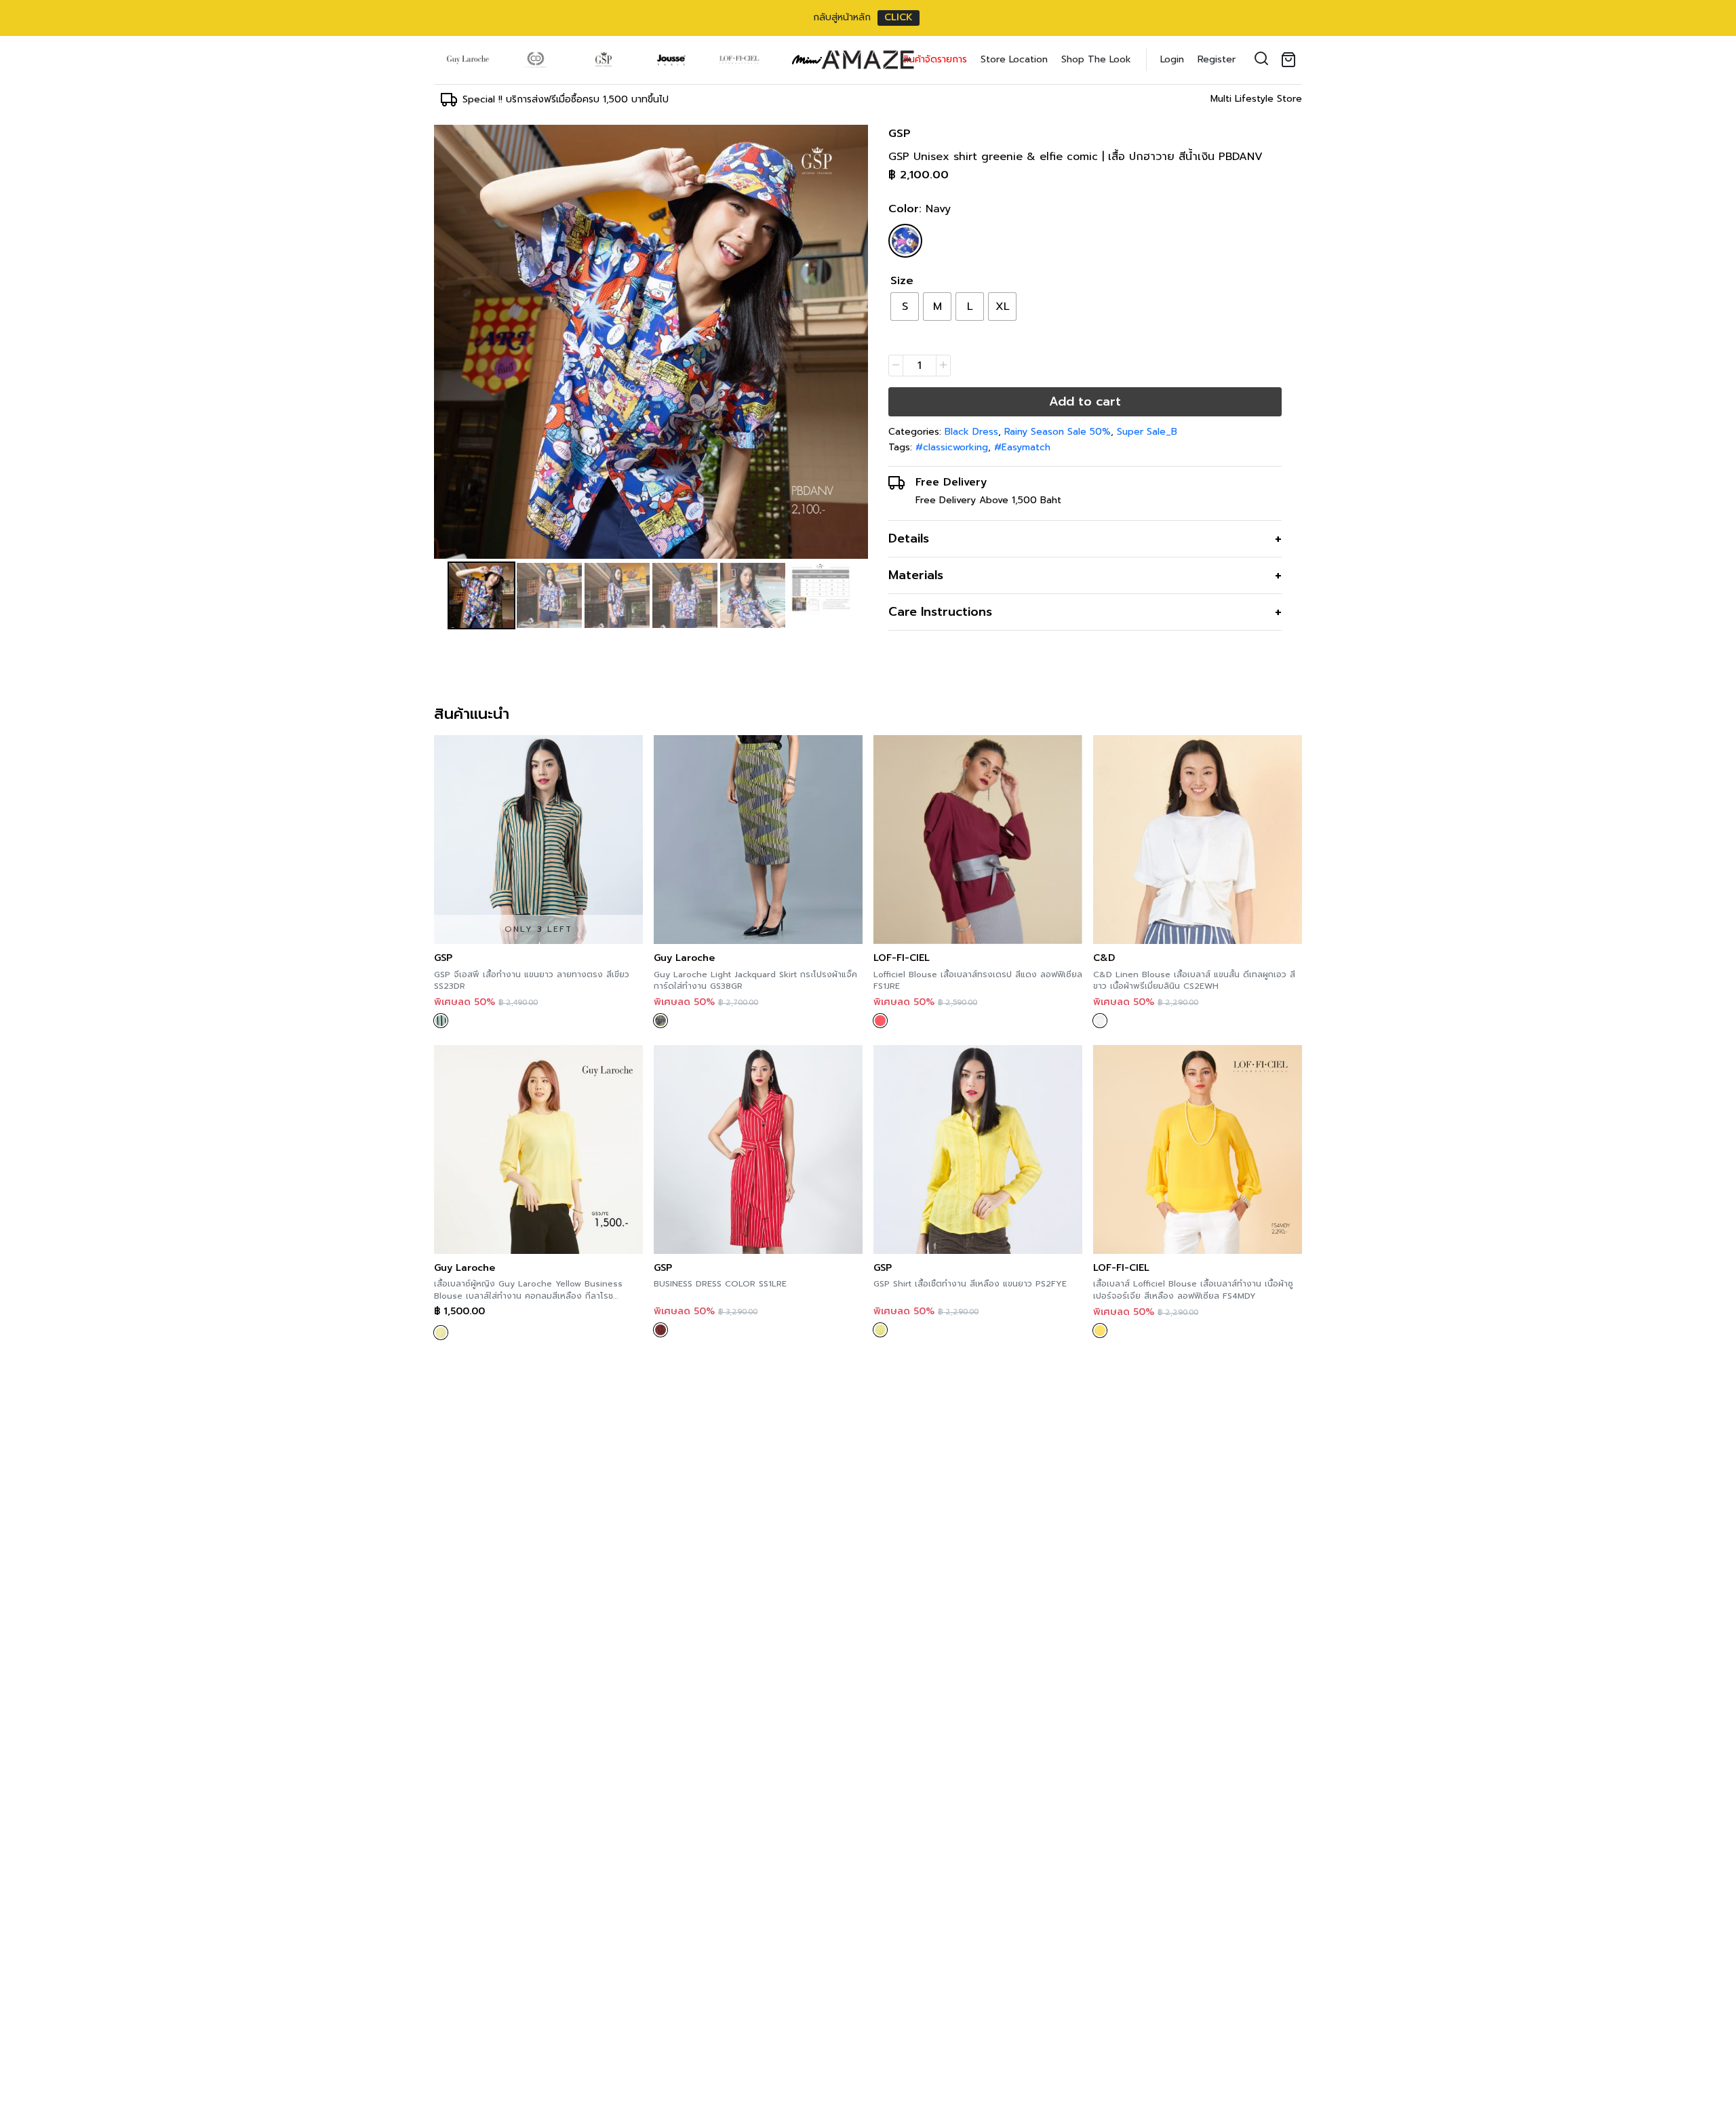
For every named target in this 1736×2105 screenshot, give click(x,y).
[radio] (905, 307)
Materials (916, 575)
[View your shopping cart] (1291, 60)
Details (909, 538)
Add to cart (1085, 401)
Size (902, 281)
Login (1172, 59)
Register (1217, 59)
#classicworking (952, 447)
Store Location (1014, 59)
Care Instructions (940, 612)
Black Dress (971, 432)
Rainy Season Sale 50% (1058, 432)
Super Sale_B (1147, 432)
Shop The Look (1096, 59)
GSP (900, 134)
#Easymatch (1022, 447)
